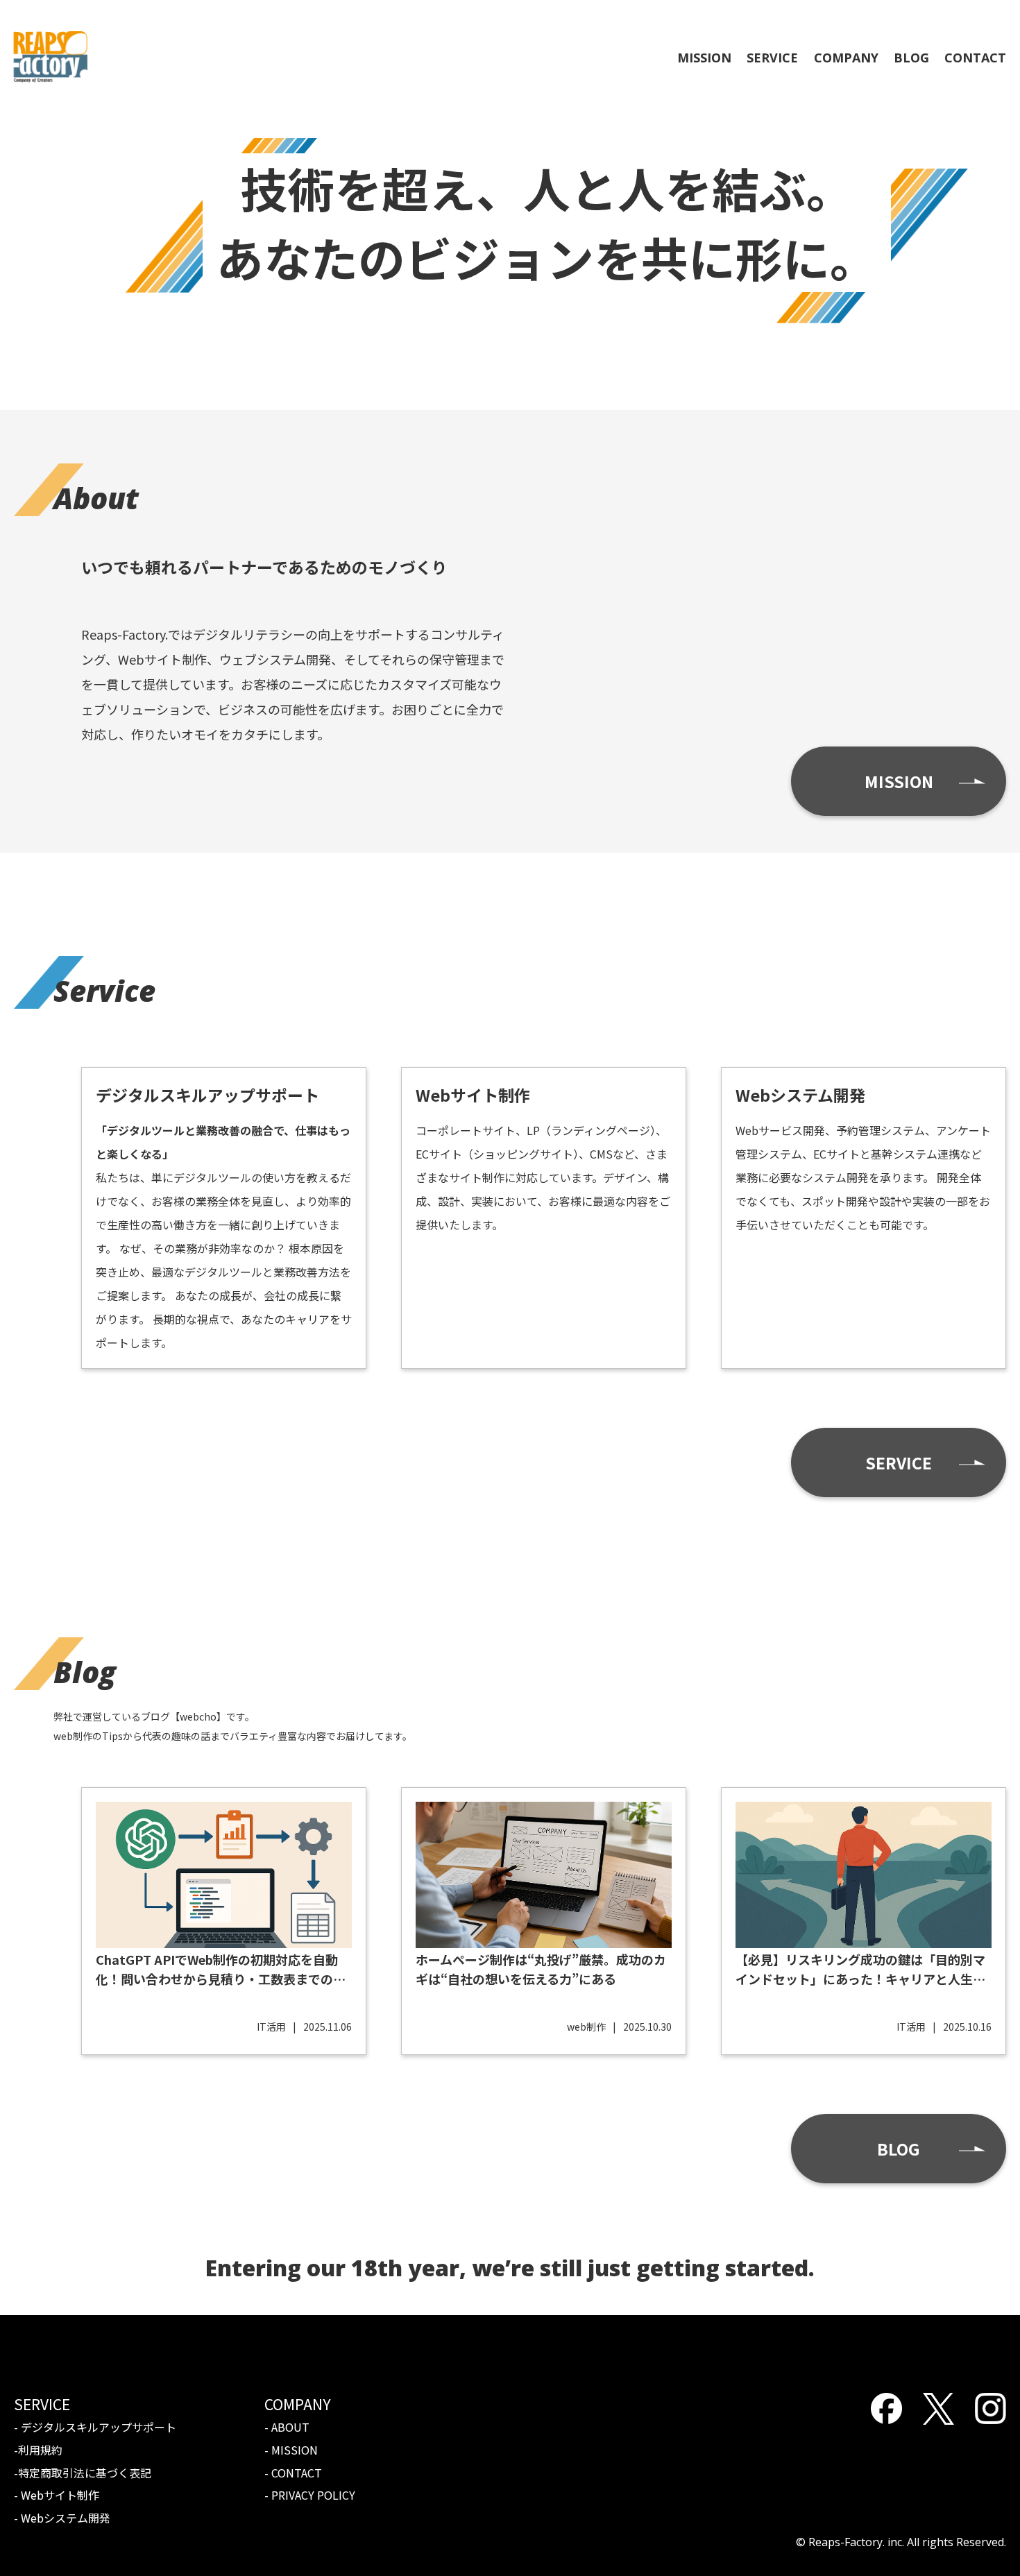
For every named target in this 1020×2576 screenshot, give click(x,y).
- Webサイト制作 (57, 2495)
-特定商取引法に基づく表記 (83, 2473)
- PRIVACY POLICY (310, 2495)
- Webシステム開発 (62, 2518)
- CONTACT (293, 2473)
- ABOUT (287, 2427)
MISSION (704, 58)
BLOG (911, 58)
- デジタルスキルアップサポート (95, 2427)
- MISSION (291, 2450)
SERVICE (772, 58)
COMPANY (846, 58)
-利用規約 (38, 2450)
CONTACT (975, 58)
